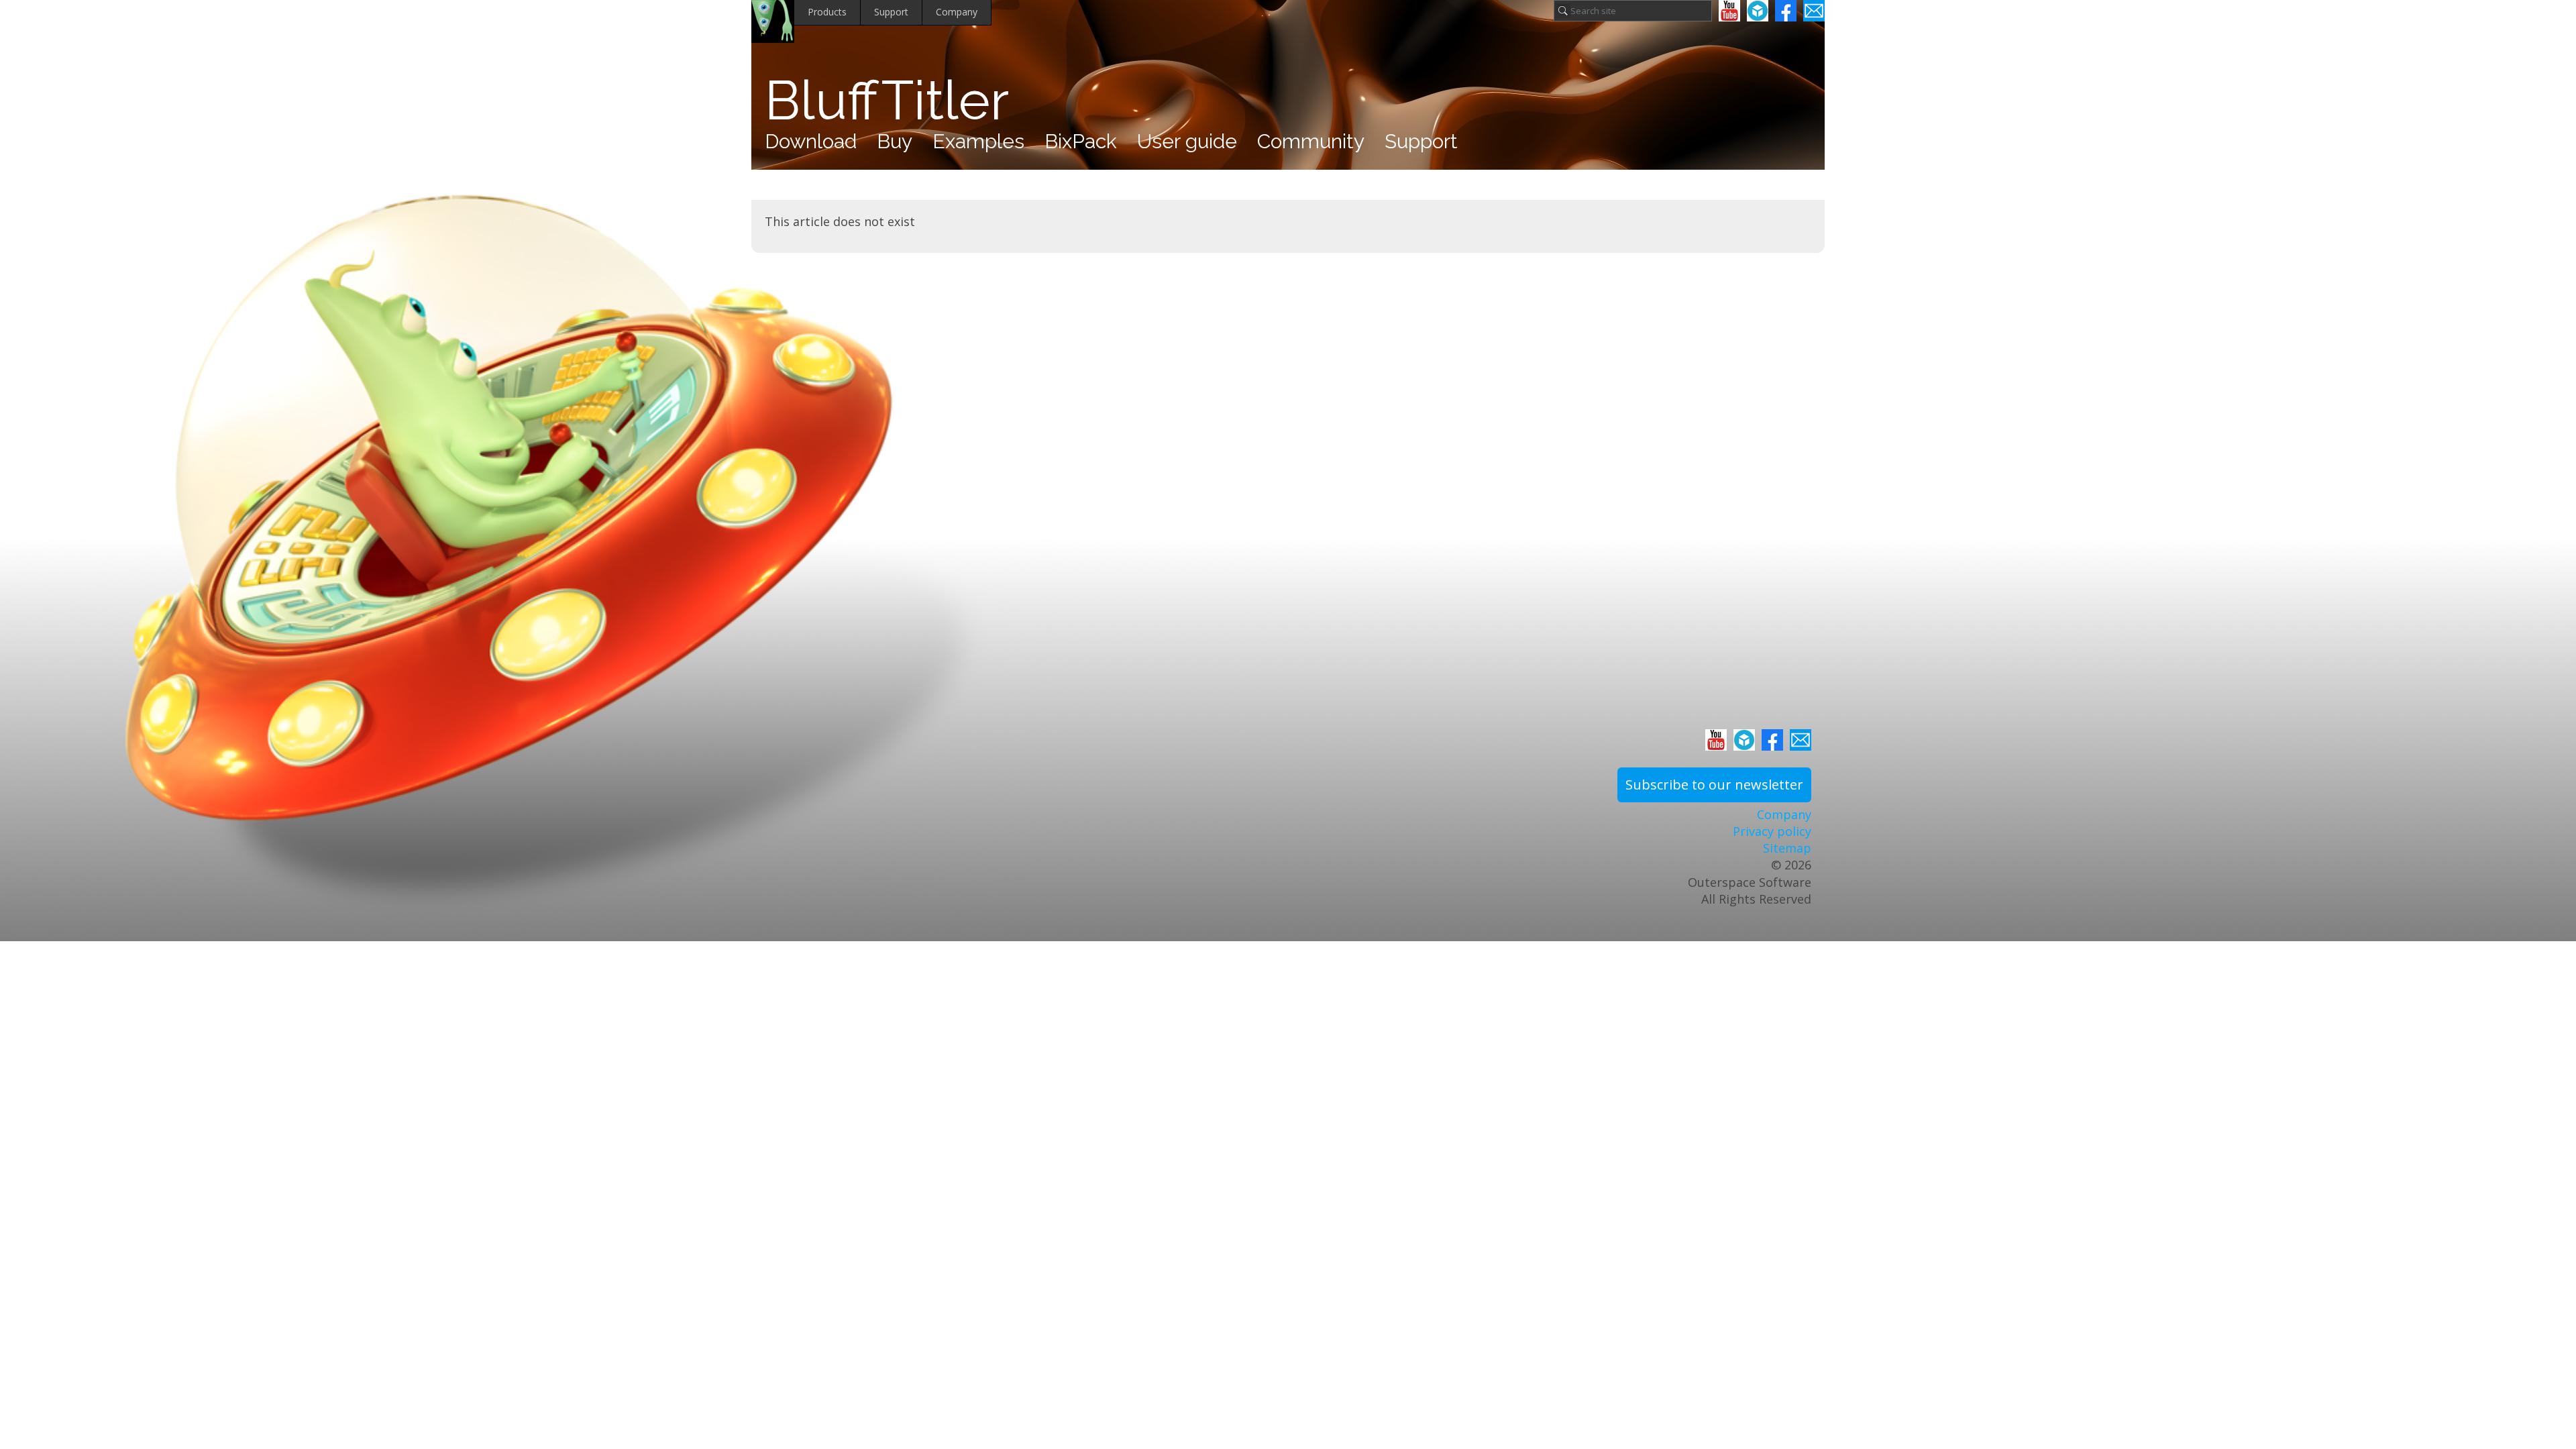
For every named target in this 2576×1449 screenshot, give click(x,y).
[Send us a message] (1814, 11)
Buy (895, 141)
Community (1311, 141)
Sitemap (1787, 848)
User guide (1187, 141)
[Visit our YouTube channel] (1729, 11)
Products (827, 12)
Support (891, 12)
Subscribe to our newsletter (1714, 785)
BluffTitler (887, 101)
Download (811, 141)
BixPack (1081, 141)
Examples (978, 141)
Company (957, 12)
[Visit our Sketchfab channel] (1758, 11)
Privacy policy (1772, 831)
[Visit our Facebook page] (1786, 11)
